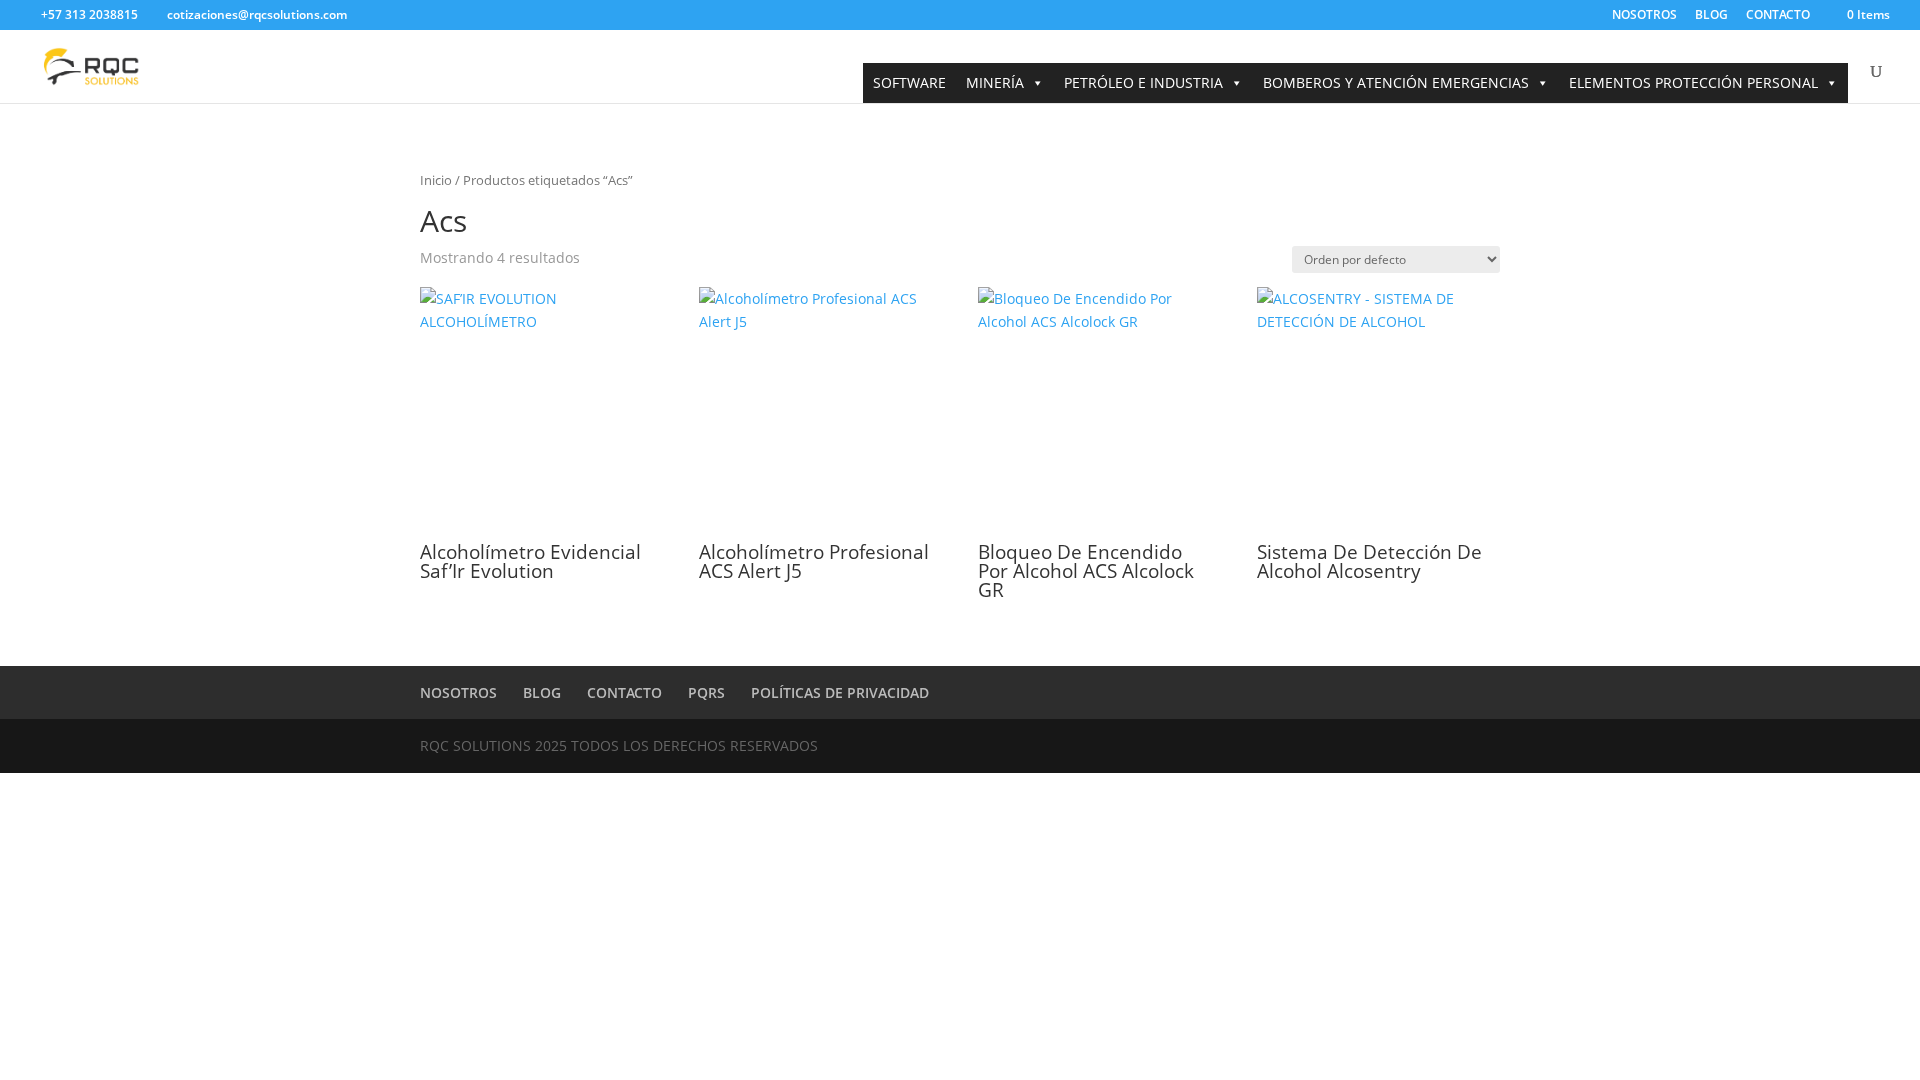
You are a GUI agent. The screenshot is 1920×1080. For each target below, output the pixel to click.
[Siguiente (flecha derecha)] (1885, 540)
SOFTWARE (909, 82)
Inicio (436, 180)
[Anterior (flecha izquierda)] (35, 540)
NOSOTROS (1644, 16)
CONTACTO (1778, 16)
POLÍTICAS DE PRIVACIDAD (840, 692)
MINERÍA (995, 82)
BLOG (1711, 16)
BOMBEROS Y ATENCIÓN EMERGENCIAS (1396, 82)
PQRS (706, 692)
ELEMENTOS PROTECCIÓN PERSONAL (1693, 82)
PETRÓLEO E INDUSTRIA (1143, 82)
